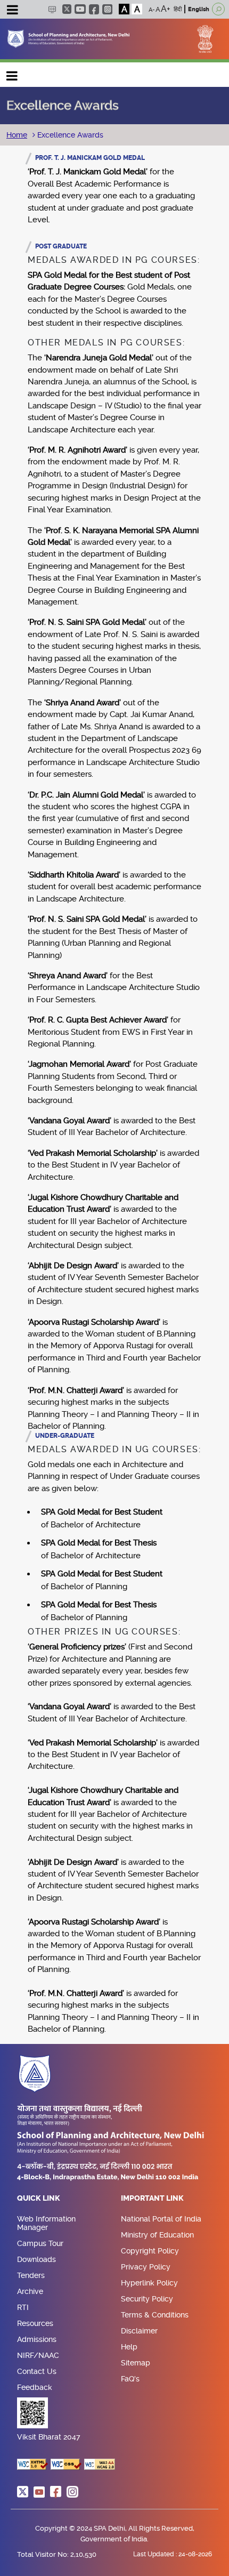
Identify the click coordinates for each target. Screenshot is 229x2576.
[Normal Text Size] (158, 9)
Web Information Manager (46, 2223)
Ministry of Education (157, 2235)
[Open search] (218, 9)
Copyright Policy (150, 2251)
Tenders (31, 2275)
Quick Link (39, 2199)
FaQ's (130, 2379)
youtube (80, 9)
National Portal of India (161, 2219)
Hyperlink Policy (149, 2283)
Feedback (35, 2387)
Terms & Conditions (155, 2315)
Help (129, 2347)
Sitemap (136, 2363)
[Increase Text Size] (166, 9)
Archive (30, 2291)
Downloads (36, 2259)
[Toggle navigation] (12, 11)
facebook (94, 9)
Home (17, 135)
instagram (107, 9)
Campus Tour (40, 2243)
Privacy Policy (146, 2267)
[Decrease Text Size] (152, 9)
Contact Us (37, 2371)
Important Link (152, 2199)
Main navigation (12, 73)
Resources (35, 2323)
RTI (23, 2307)
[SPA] (68, 38)
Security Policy (147, 2299)
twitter (67, 9)
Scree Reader (52, 9)
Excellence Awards (69, 135)
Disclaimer (139, 2331)
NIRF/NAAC (38, 2355)
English (199, 9)
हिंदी (178, 9)
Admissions (37, 2339)
